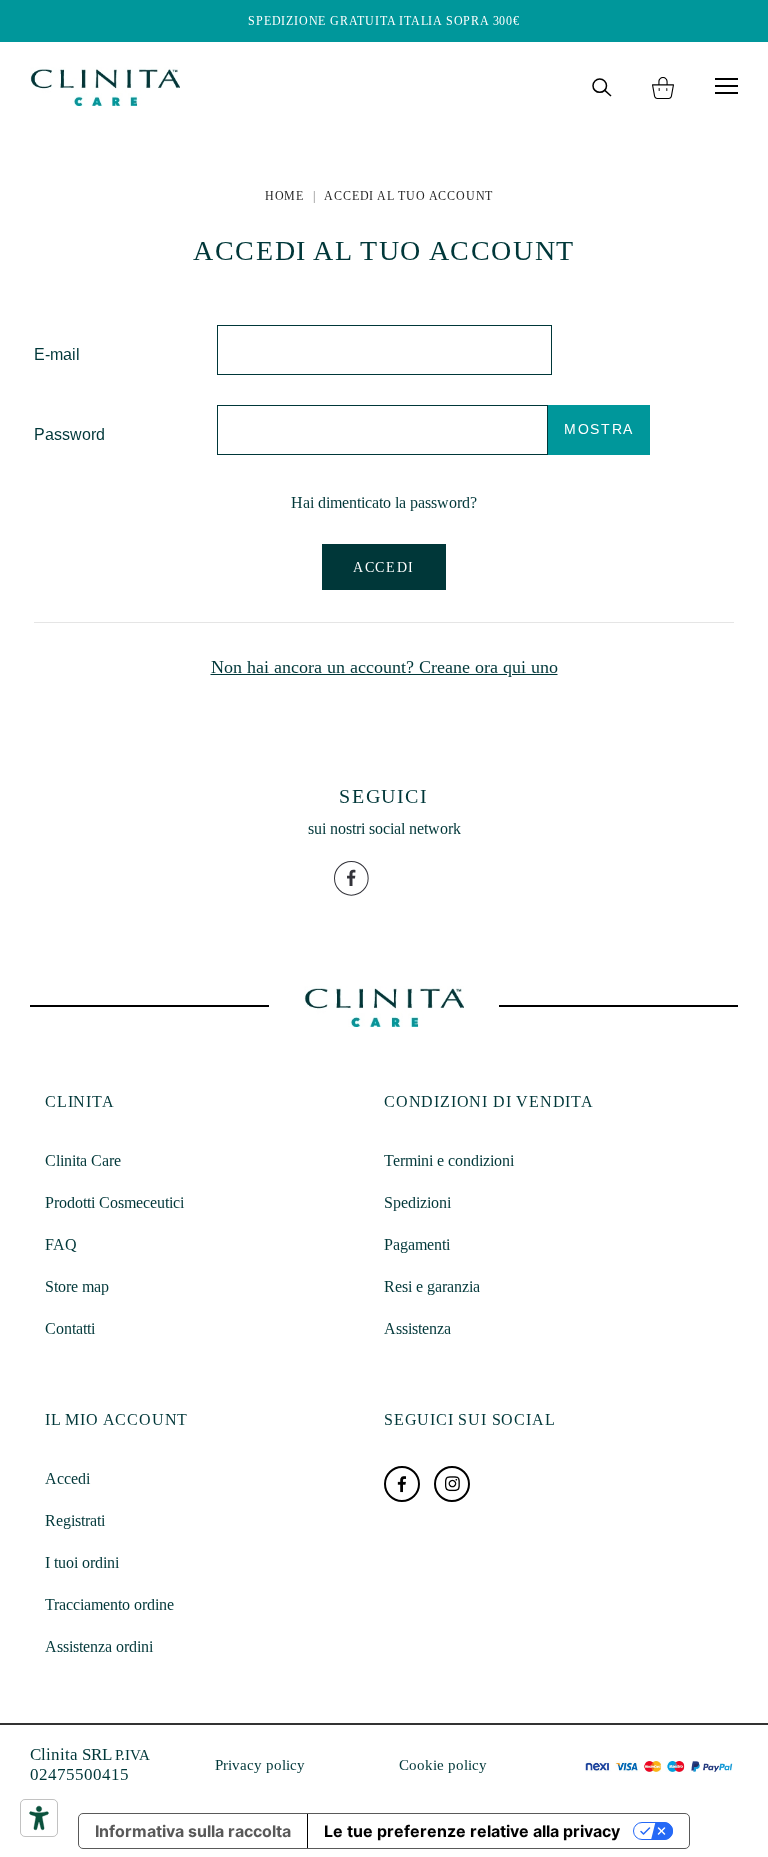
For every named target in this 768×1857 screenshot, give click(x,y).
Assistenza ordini (99, 1646)
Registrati (75, 1520)
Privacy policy (260, 1765)
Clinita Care (83, 1160)
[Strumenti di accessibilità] (39, 1818)
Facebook (402, 1484)
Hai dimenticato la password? (384, 502)
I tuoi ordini (82, 1562)
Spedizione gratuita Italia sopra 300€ (384, 21)
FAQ (61, 1244)
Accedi (384, 567)
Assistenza (417, 1328)
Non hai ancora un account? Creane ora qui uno (384, 667)
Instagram (452, 1484)
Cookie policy (443, 1765)
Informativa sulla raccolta (193, 1831)
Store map (77, 1286)
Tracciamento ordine (109, 1604)
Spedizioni (417, 1202)
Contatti (70, 1328)
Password (69, 434)
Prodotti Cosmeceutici (114, 1202)
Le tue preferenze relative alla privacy (472, 1831)
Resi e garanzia (432, 1286)
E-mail (57, 354)
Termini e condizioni (449, 1160)
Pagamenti (417, 1244)
